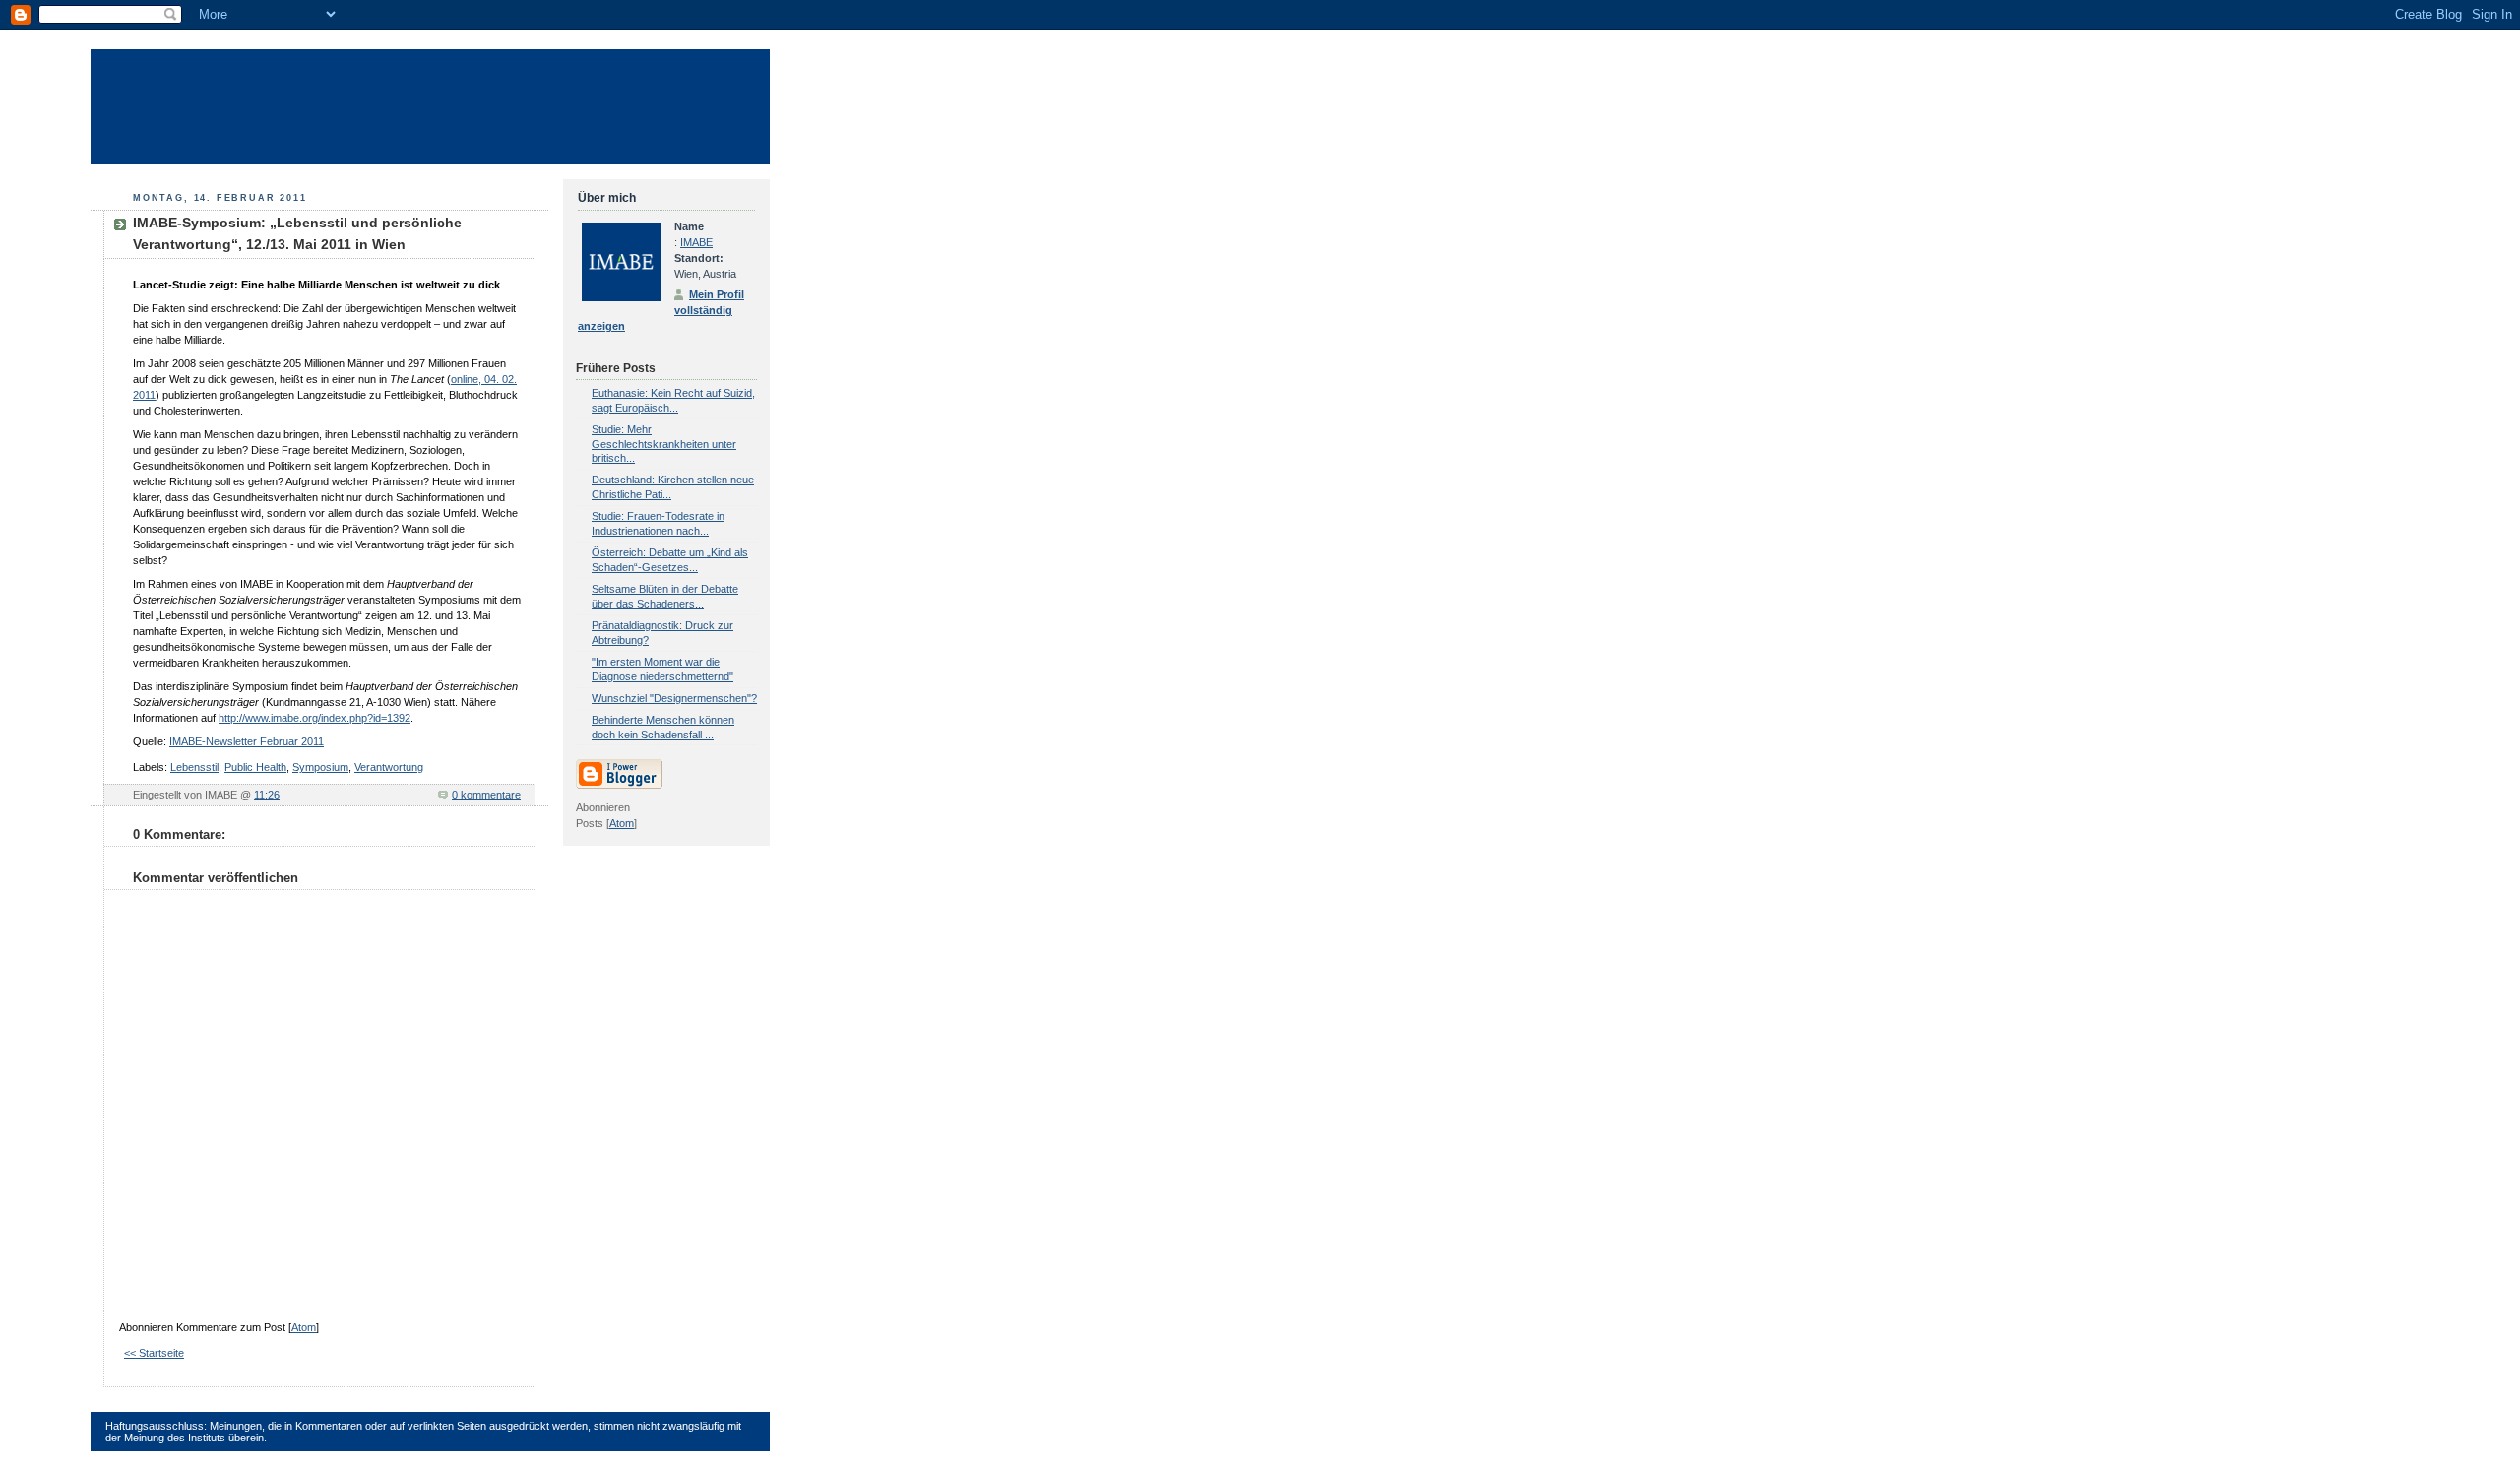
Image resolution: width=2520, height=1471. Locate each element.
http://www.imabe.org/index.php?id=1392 (315, 718)
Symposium (320, 767)
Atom (304, 1327)
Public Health (255, 767)
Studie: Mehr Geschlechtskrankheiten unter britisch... (664, 444)
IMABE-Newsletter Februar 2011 (247, 741)
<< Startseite (154, 1353)
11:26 (267, 795)
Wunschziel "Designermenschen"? (674, 698)
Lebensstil (194, 767)
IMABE (696, 242)
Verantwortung (389, 767)
